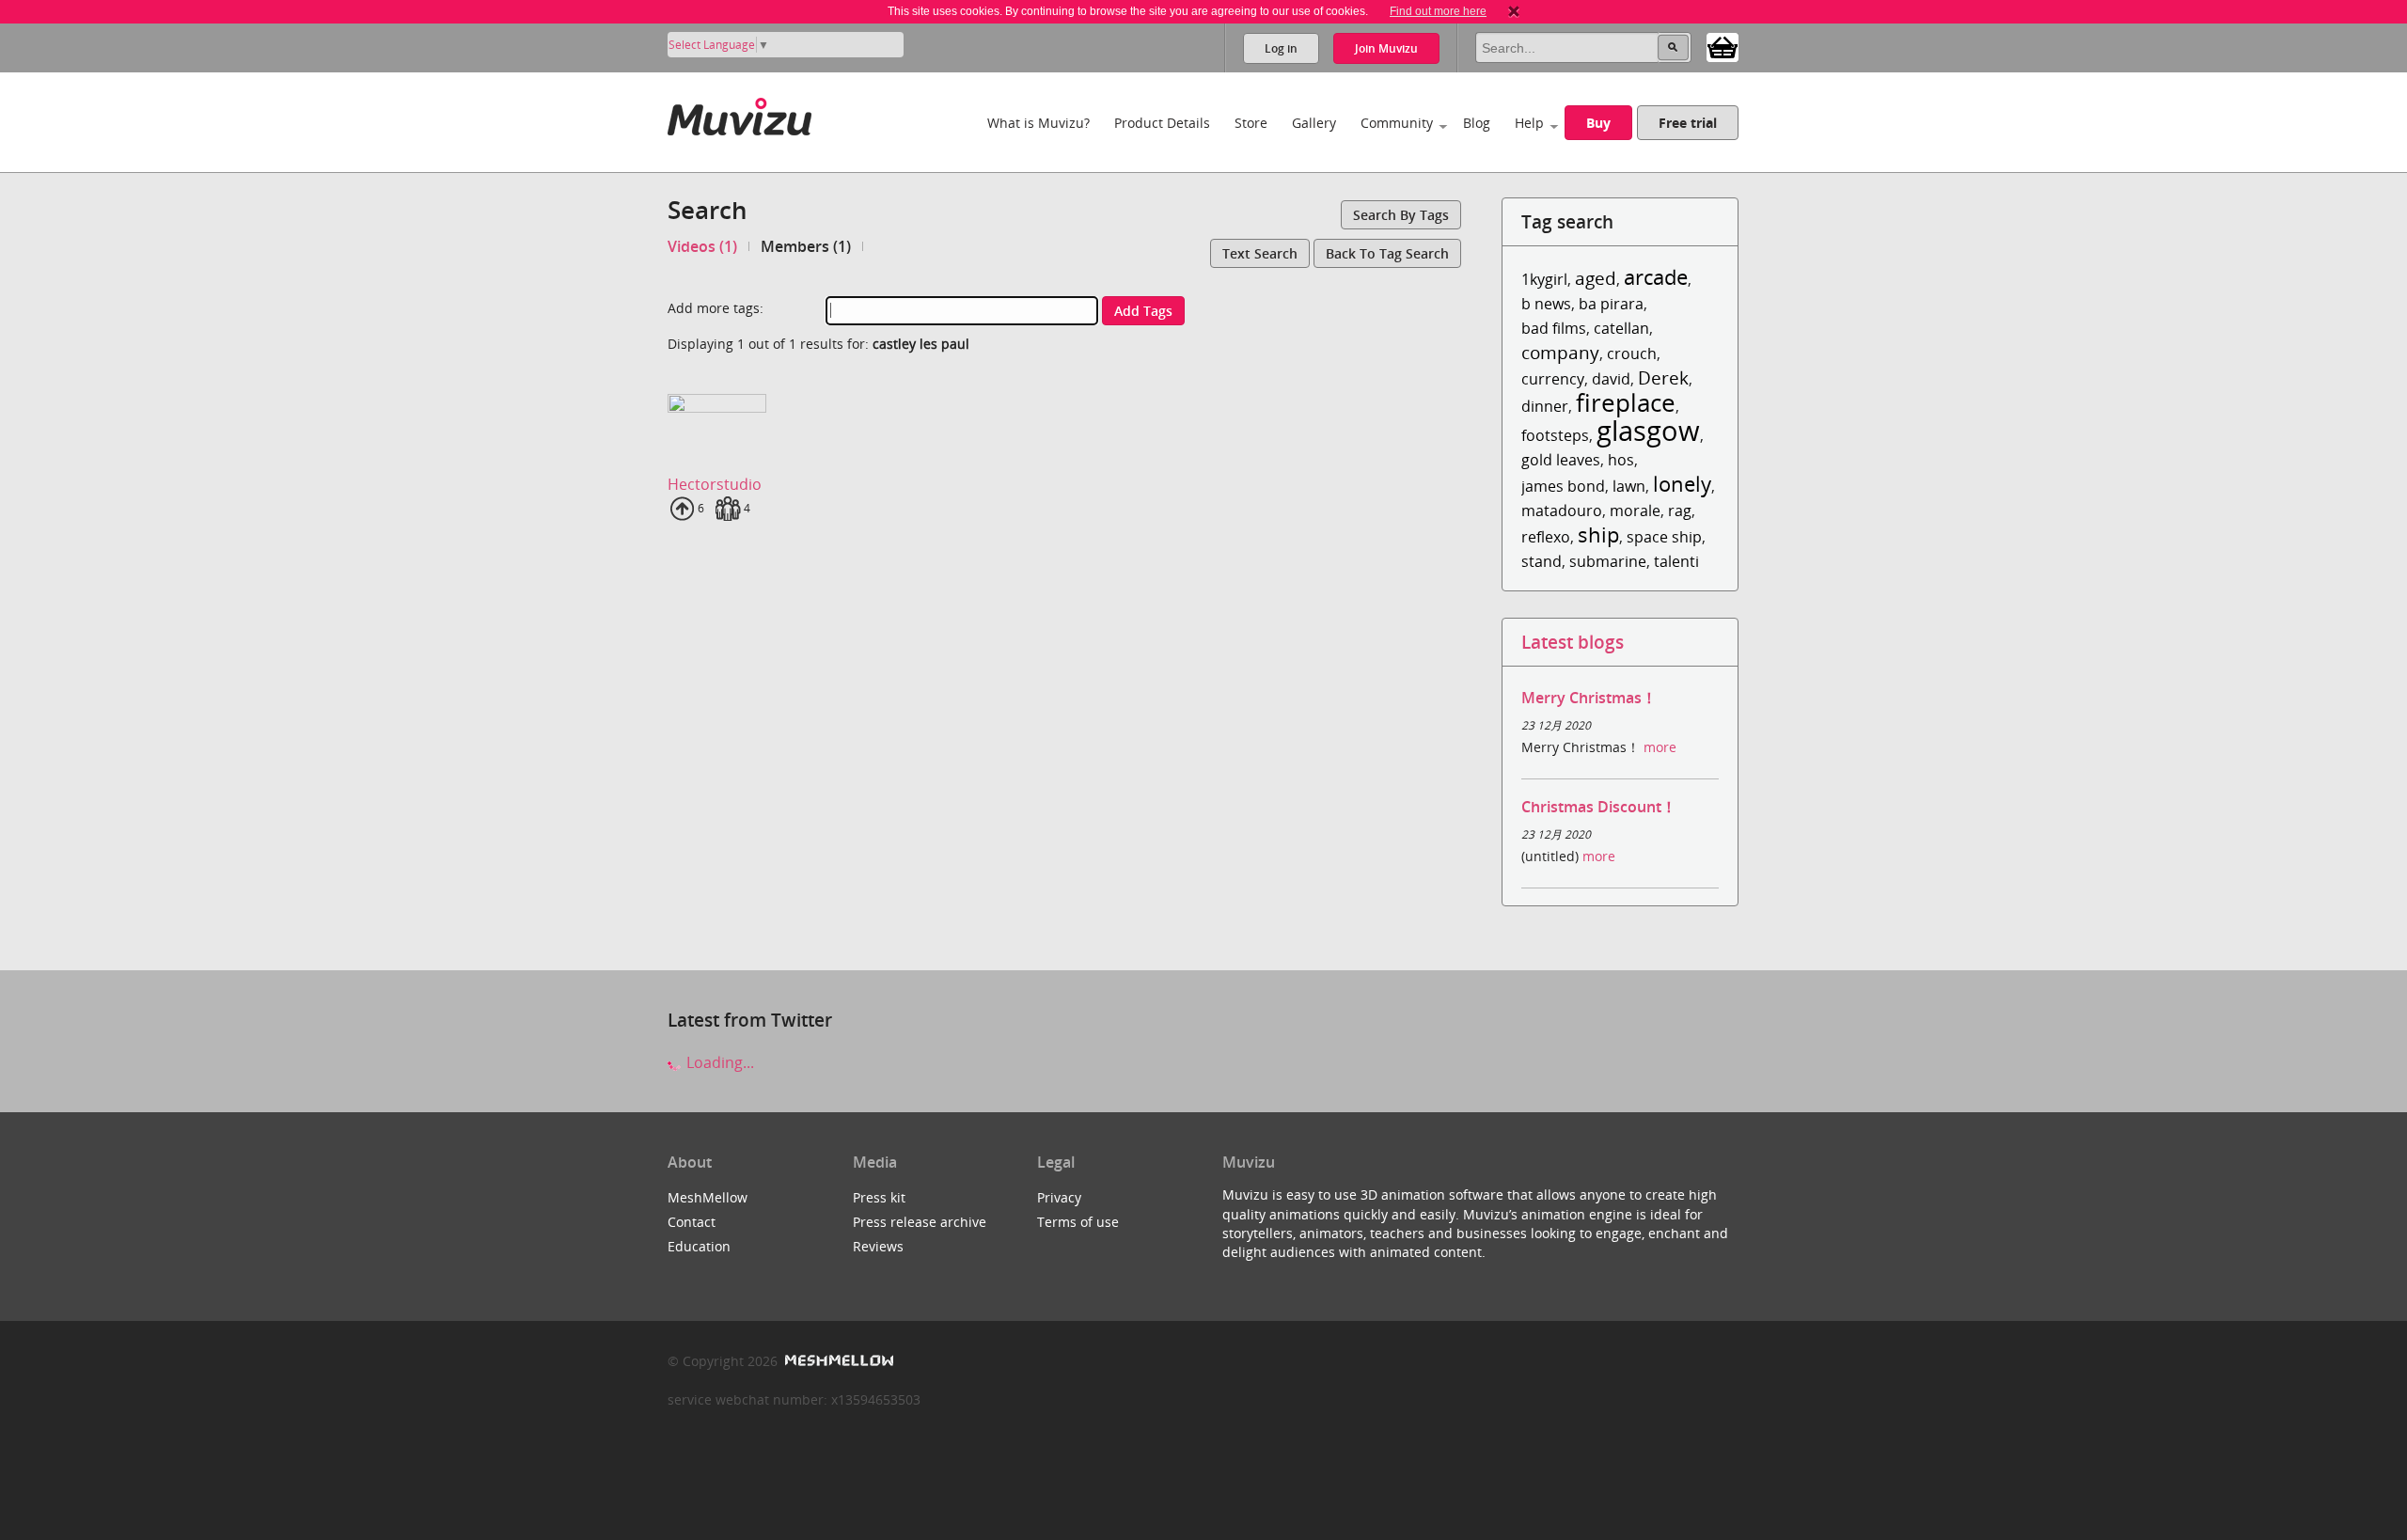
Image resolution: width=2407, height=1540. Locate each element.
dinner (1545, 406)
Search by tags (1401, 215)
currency (1553, 379)
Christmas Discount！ (1599, 807)
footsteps (1555, 435)
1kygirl (1544, 279)
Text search (1260, 253)
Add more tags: (716, 308)
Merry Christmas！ (1589, 698)
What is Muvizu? (1038, 123)
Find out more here (1438, 11)
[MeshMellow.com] (837, 1361)
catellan (1621, 328)
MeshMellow (708, 1197)
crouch (1632, 354)
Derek (1663, 377)
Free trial (1688, 123)
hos (1621, 460)
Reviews (878, 1246)
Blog (1477, 123)
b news (1546, 304)
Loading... (718, 1062)
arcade (1656, 277)
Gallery (1314, 123)
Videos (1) (702, 246)
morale (1635, 511)
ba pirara (1611, 304)
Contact (692, 1222)
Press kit (879, 1197)
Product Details (1162, 123)
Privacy (1059, 1197)
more (1660, 747)
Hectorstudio (715, 484)
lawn (1629, 486)
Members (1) (806, 246)
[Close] (1514, 11)
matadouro (1562, 511)
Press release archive (920, 1222)
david (1611, 379)
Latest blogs (1573, 642)
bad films (1554, 328)
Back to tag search (1387, 253)
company (1560, 352)
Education (699, 1246)
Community (1397, 123)
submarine (1608, 561)
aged (1596, 278)
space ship (1664, 537)
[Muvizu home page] (739, 113)
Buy (1598, 123)
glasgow (1648, 430)
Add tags (1143, 311)
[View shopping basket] (1723, 46)
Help (1529, 123)
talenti (1676, 561)
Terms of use (1078, 1222)
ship (1598, 534)
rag (1680, 511)
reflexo (1546, 537)
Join (1386, 48)
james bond (1563, 486)
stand (1542, 561)
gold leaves (1561, 460)
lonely (1682, 484)
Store (1251, 123)
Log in (1281, 48)
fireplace (1626, 403)
